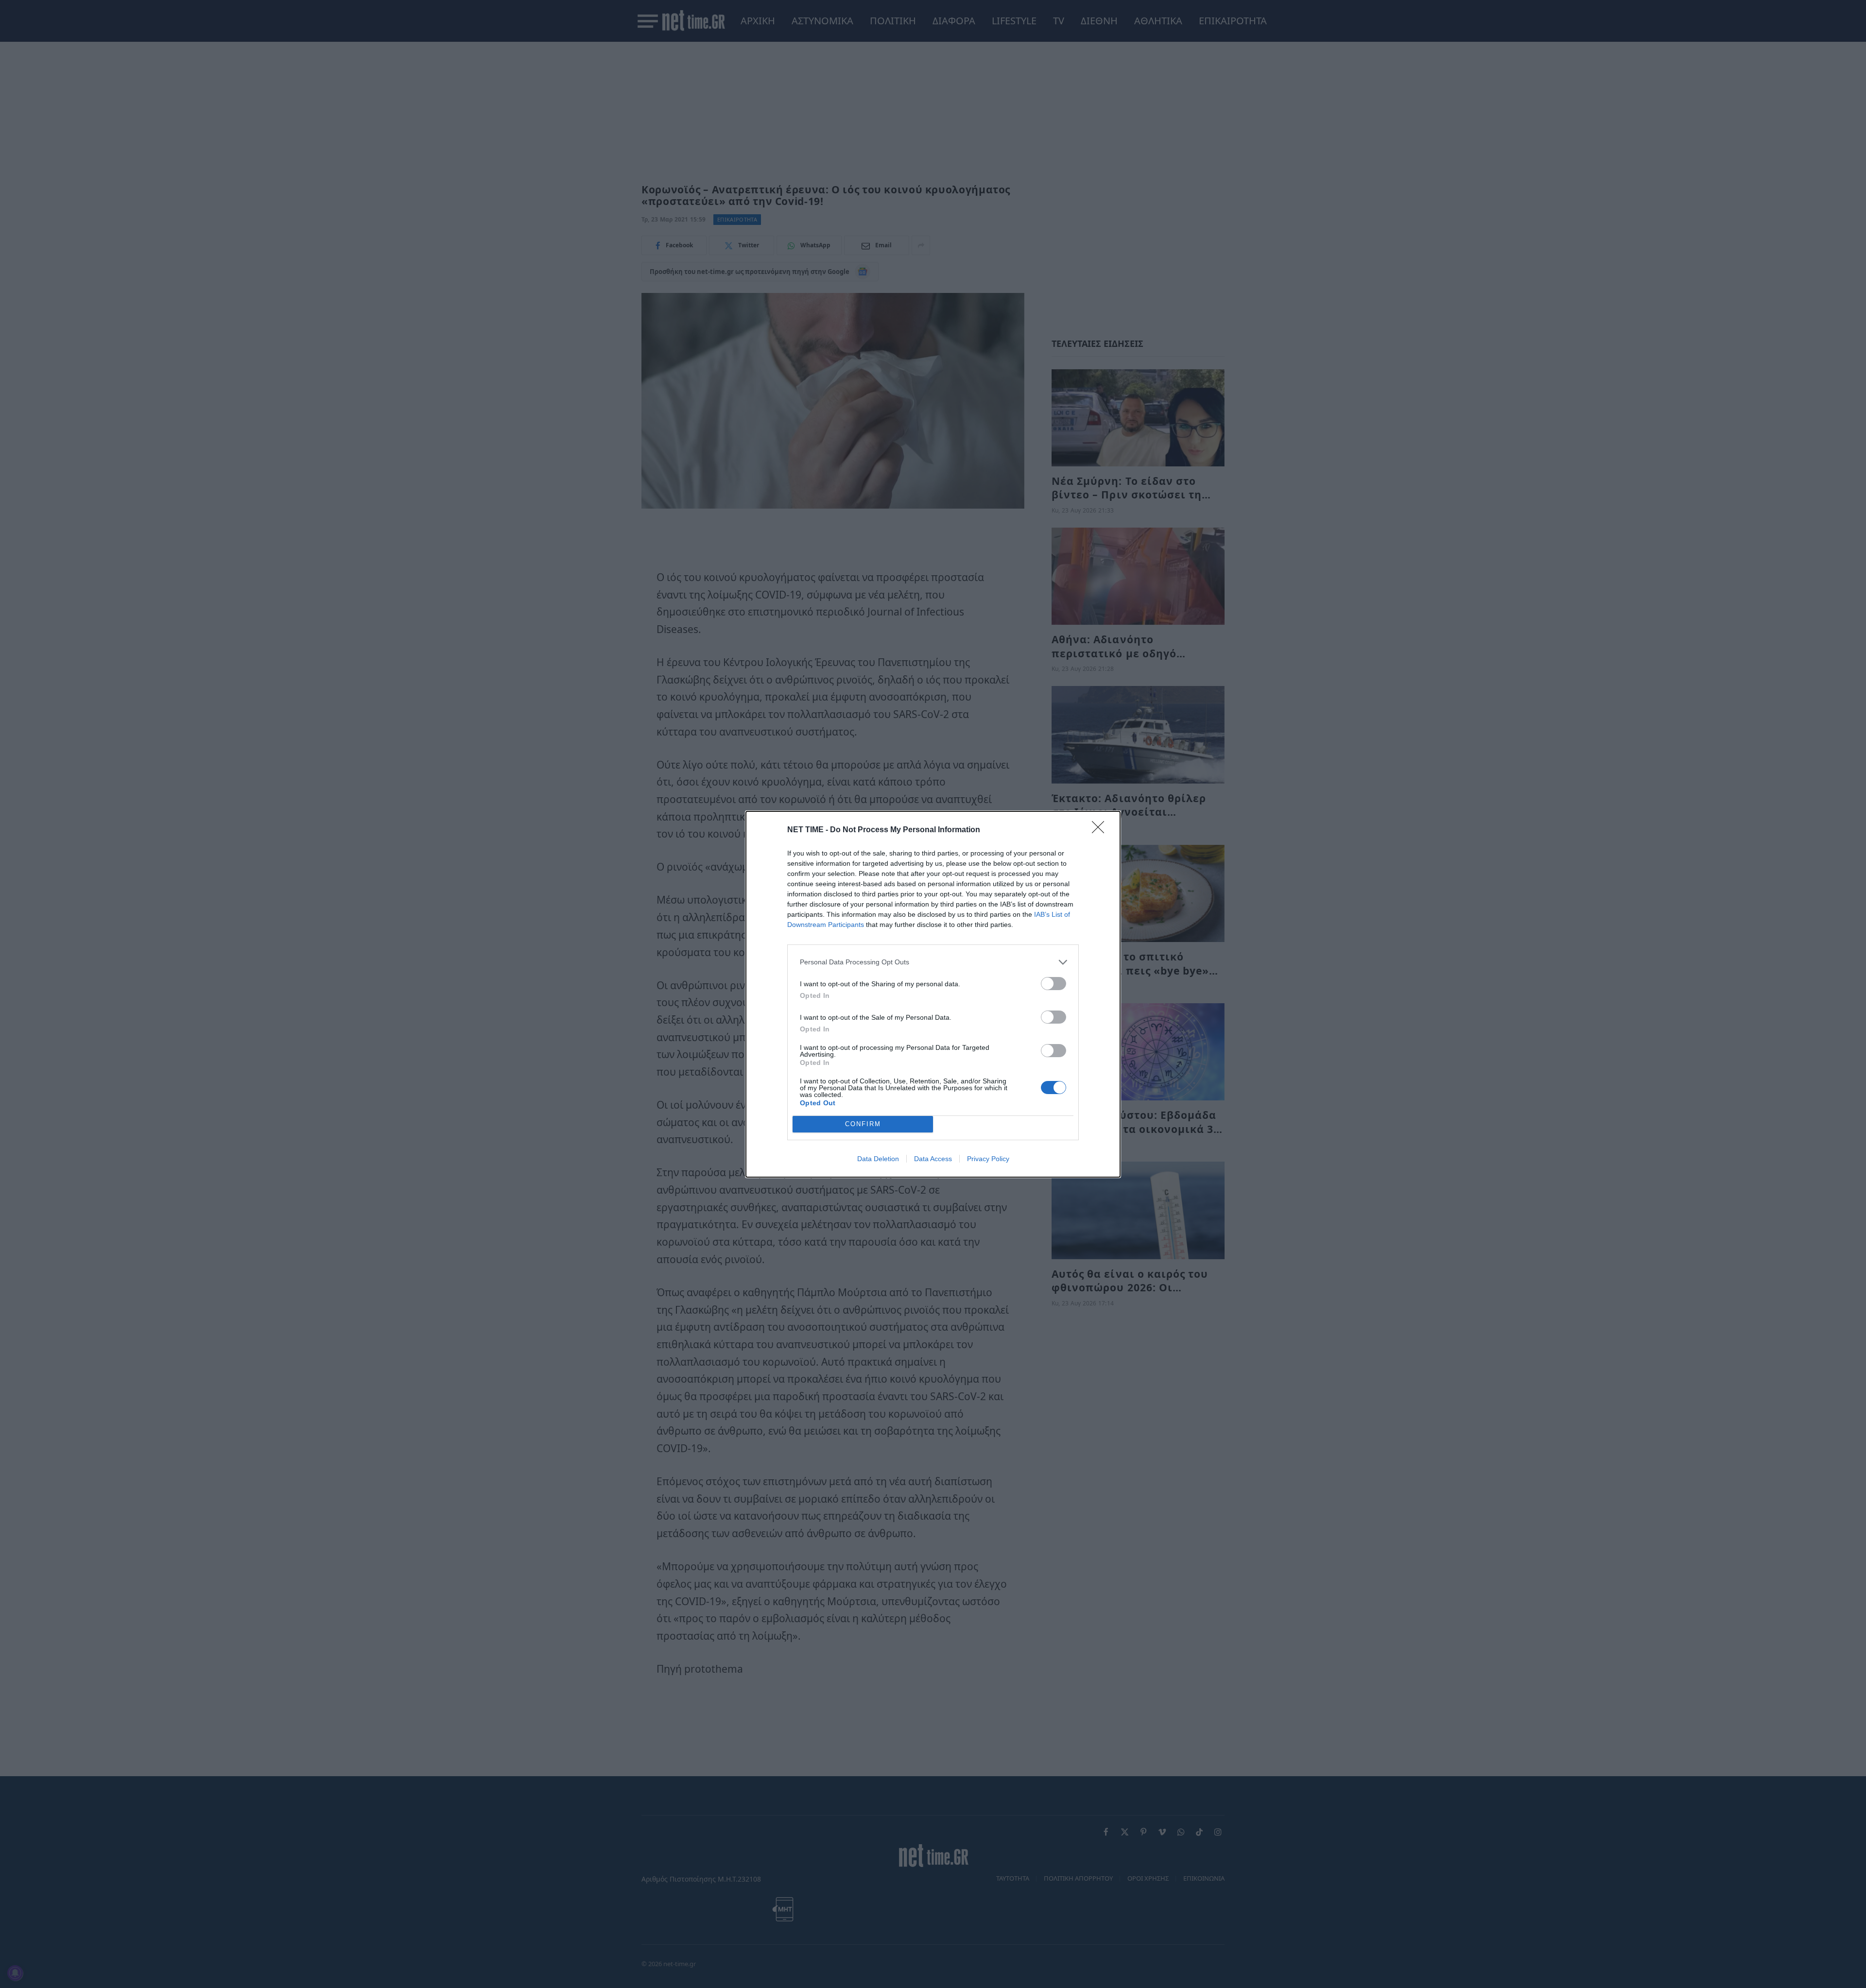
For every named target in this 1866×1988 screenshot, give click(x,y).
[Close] (1101, 830)
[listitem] (933, 962)
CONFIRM (863, 1124)
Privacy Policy (988, 1159)
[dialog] (933, 994)
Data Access (933, 1159)
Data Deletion (878, 1159)
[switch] (1054, 984)
